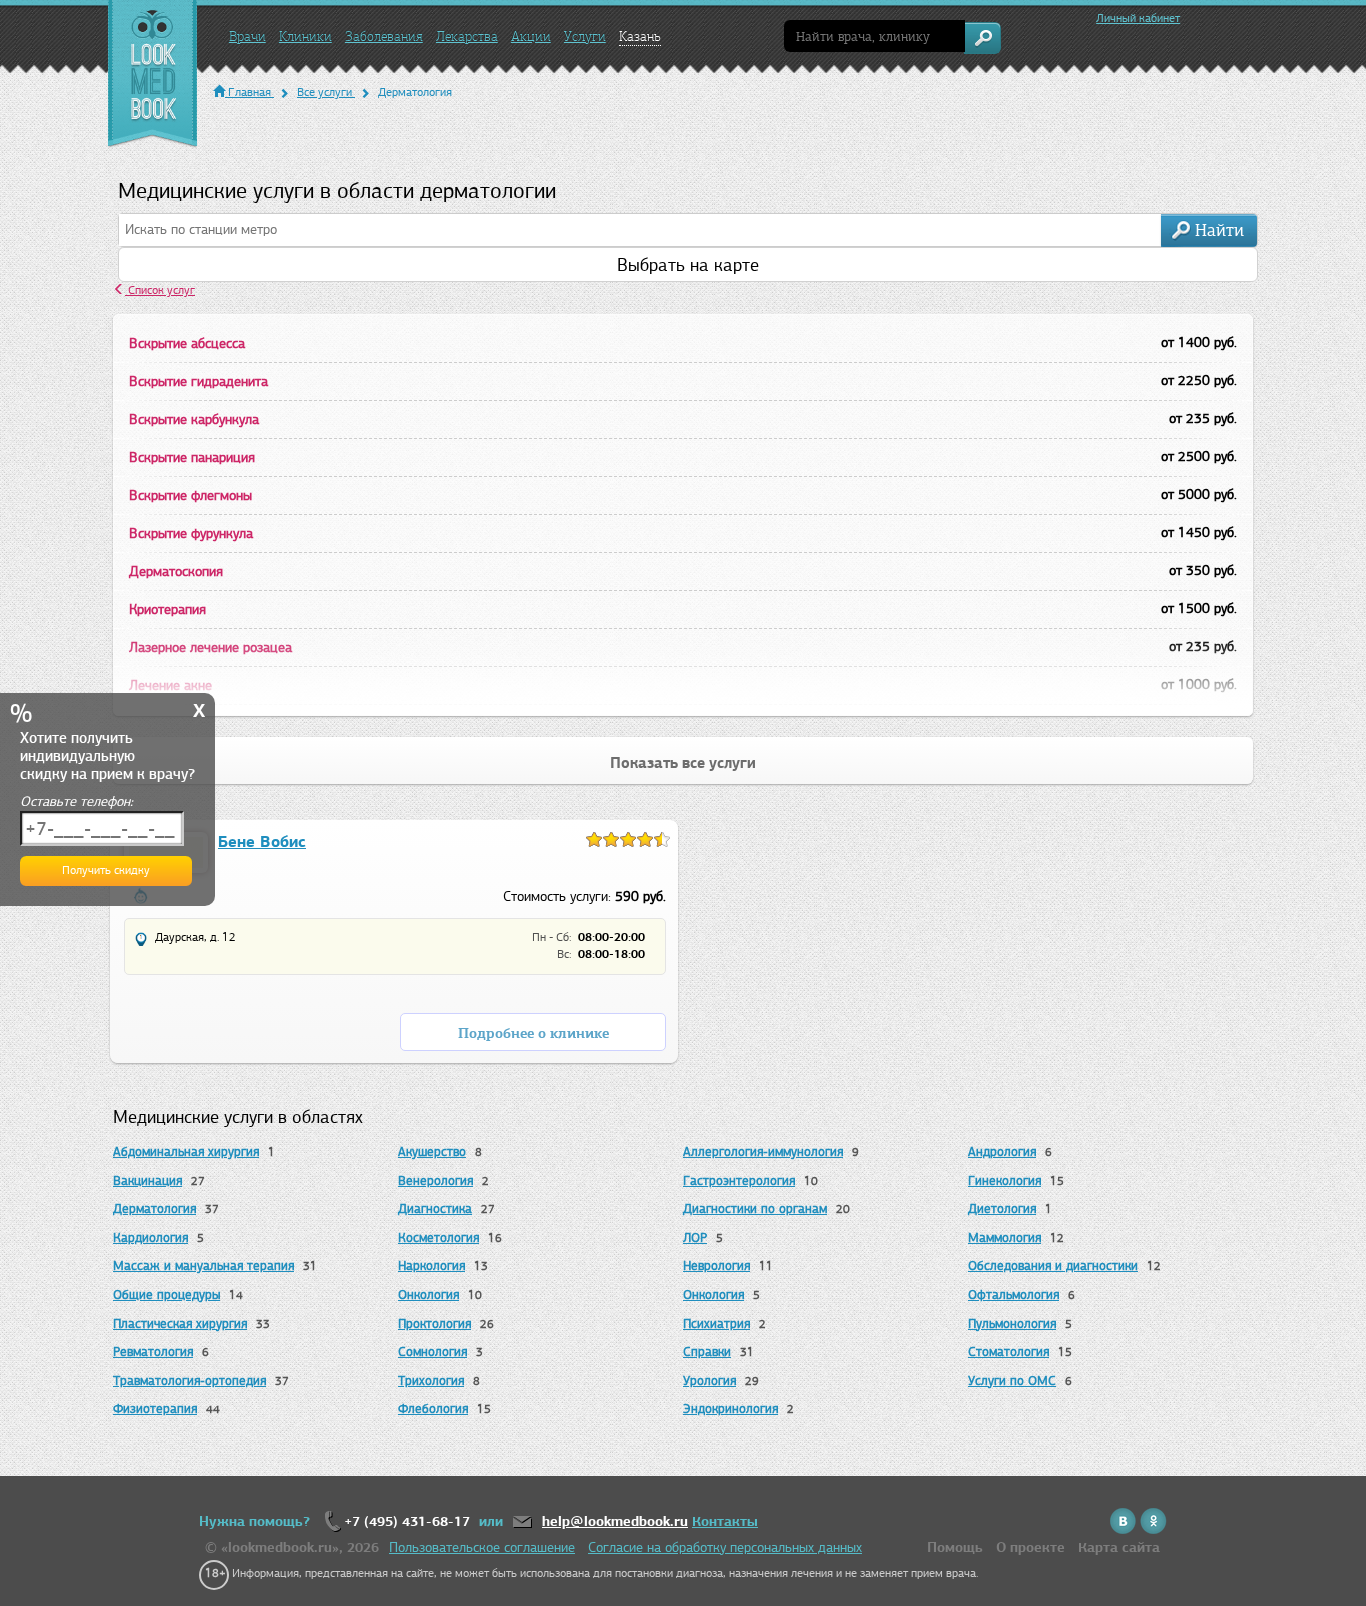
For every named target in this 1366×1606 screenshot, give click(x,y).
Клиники (305, 36)
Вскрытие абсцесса (187, 343)
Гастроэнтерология (739, 1180)
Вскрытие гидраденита (198, 381)
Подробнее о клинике (533, 1033)
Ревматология (153, 1351)
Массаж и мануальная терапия (203, 1265)
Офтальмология (1013, 1294)
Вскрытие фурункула (191, 533)
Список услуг (160, 290)
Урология (709, 1380)
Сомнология (432, 1351)
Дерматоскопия (176, 571)
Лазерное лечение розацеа (210, 647)
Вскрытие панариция (192, 457)
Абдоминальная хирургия (186, 1151)
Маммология (1004, 1237)
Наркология (431, 1265)
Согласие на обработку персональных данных (725, 1547)
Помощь (955, 1547)
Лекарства (467, 36)
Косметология (438, 1237)
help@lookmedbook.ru (615, 1521)
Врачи (247, 36)
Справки (707, 1351)
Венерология (435, 1180)
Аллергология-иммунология (763, 1151)
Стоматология (1008, 1351)
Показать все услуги (683, 763)
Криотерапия (167, 609)
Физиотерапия (155, 1408)
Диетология (1002, 1208)
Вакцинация (147, 1180)
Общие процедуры (166, 1294)
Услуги (585, 36)
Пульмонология (1012, 1323)
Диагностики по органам (755, 1208)
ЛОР (695, 1237)
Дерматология (154, 1208)
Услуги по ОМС (1012, 1380)
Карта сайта (1119, 1547)
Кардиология (150, 1237)
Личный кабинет (1138, 18)
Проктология (434, 1323)
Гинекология (1004, 1180)
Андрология (1002, 1151)
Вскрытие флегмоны (190, 495)
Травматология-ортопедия (189, 1380)
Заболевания (384, 36)
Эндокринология (730, 1408)
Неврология (716, 1265)
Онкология (428, 1294)
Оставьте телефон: (76, 801)
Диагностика (435, 1208)
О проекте (1030, 1547)
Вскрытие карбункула (194, 419)
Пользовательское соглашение (482, 1547)
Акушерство (432, 1151)
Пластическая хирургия (180, 1323)
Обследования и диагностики (1053, 1265)
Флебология (433, 1408)
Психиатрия (716, 1323)
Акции (531, 36)
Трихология (431, 1380)
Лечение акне (170, 685)
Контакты (725, 1521)
